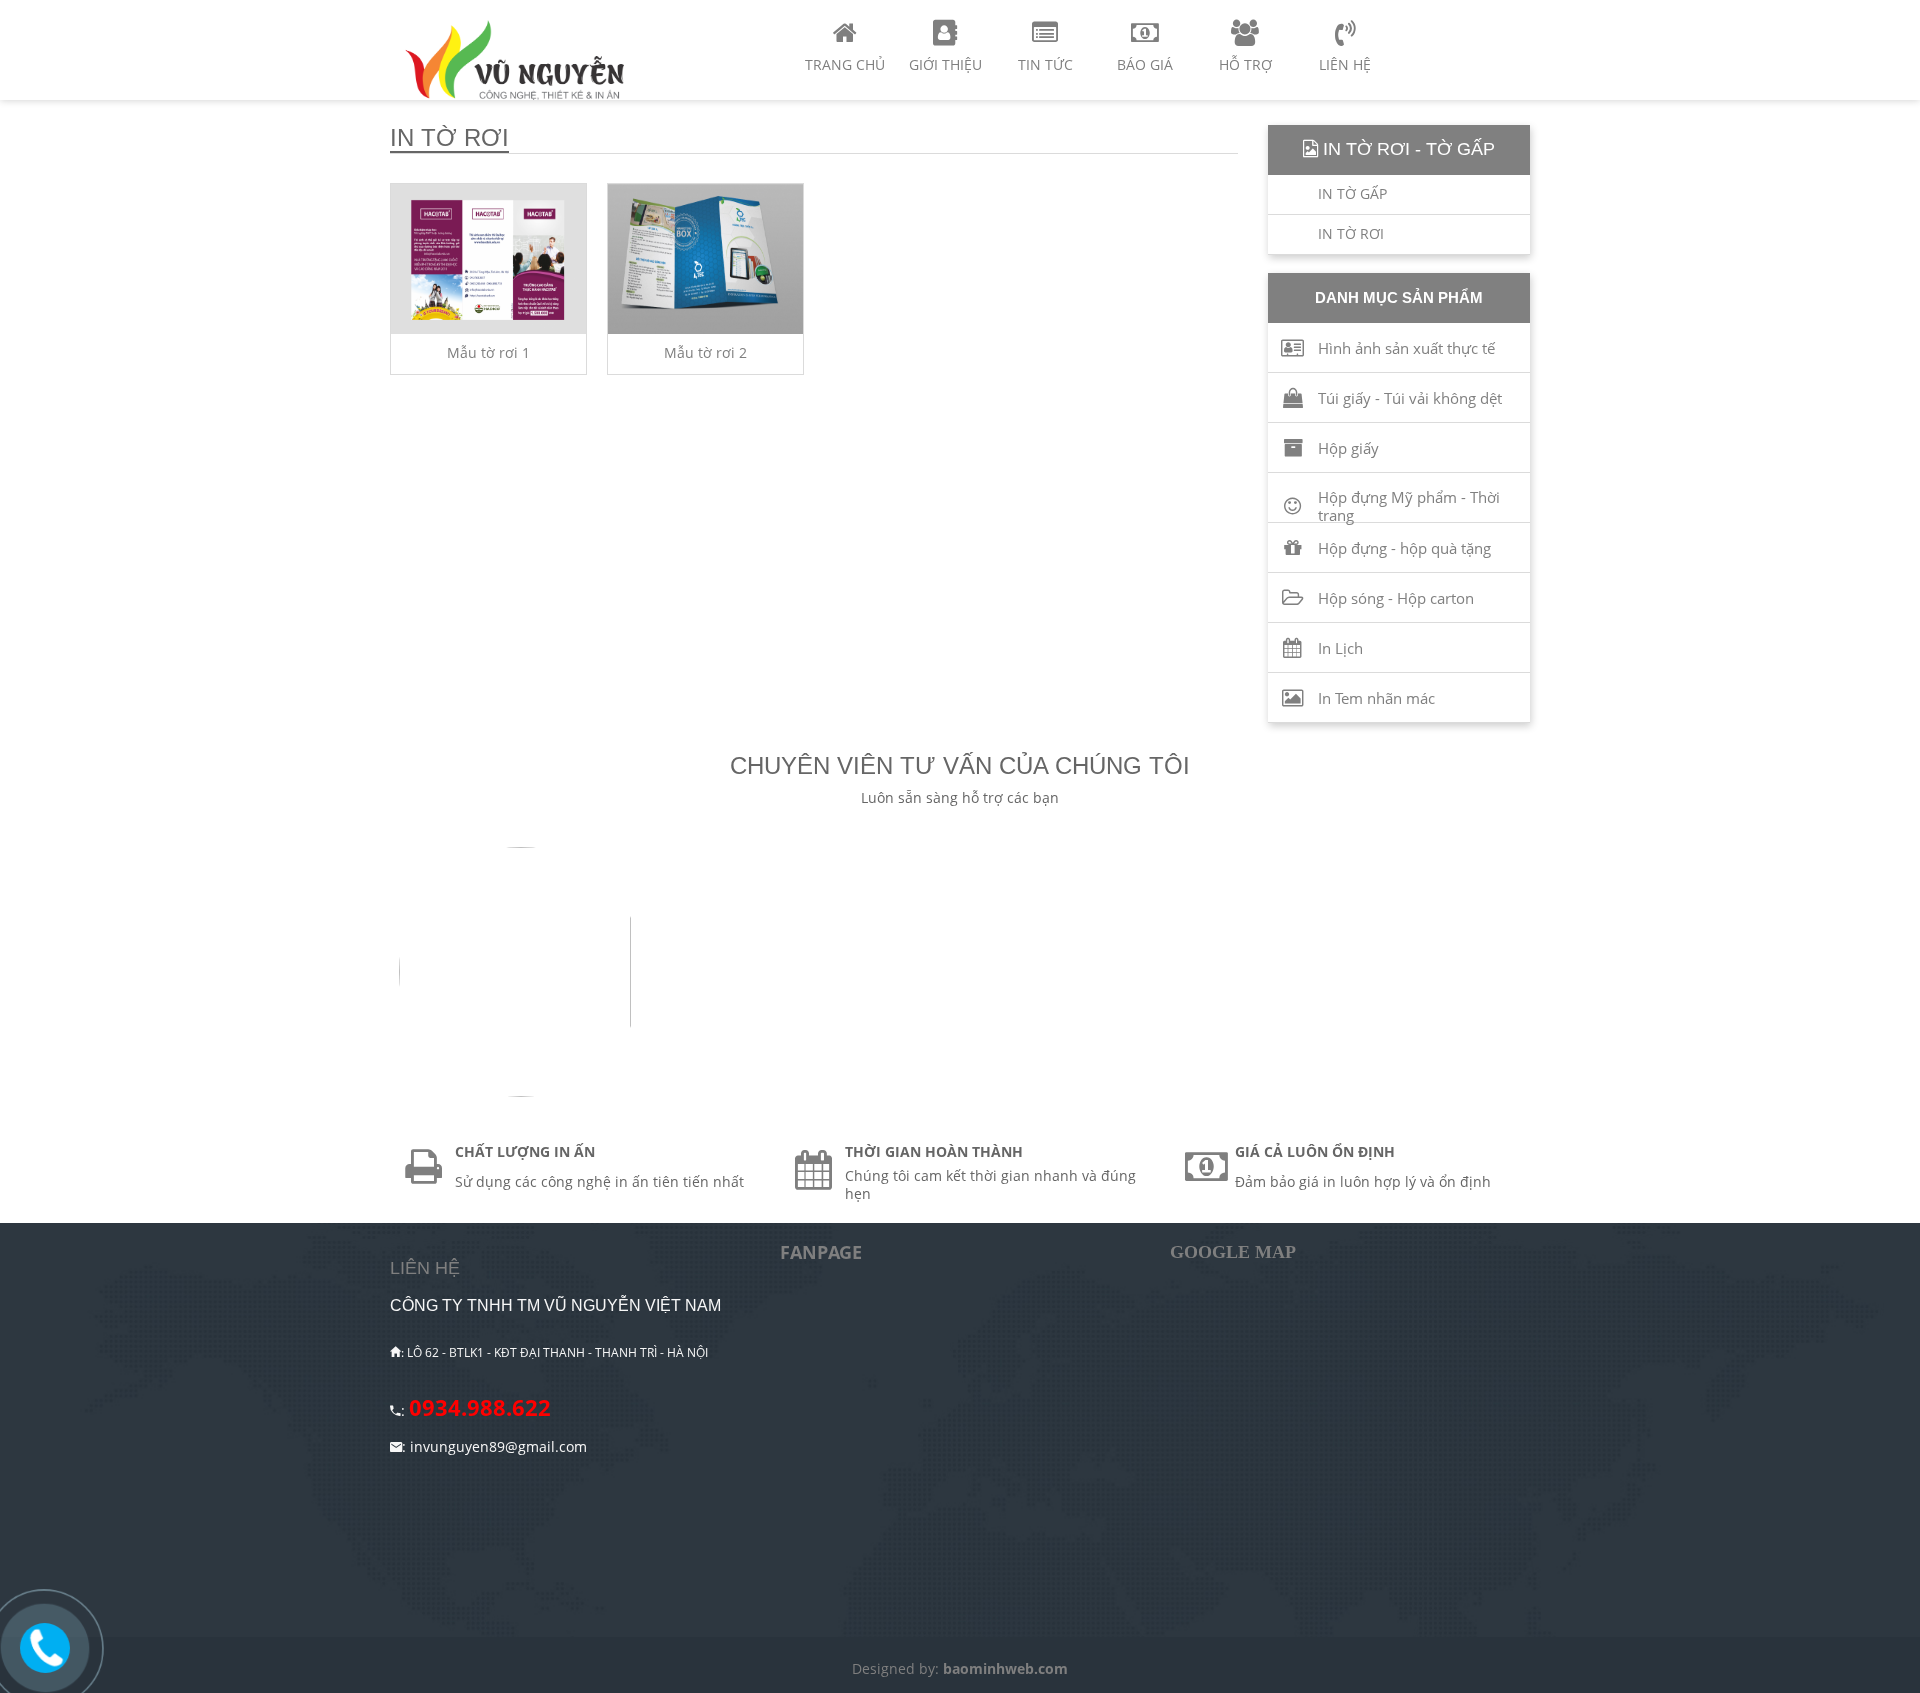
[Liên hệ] (45, 1646)
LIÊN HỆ (425, 1268)
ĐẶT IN (550, 201)
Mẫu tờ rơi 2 (705, 352)
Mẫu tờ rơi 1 (488, 352)
